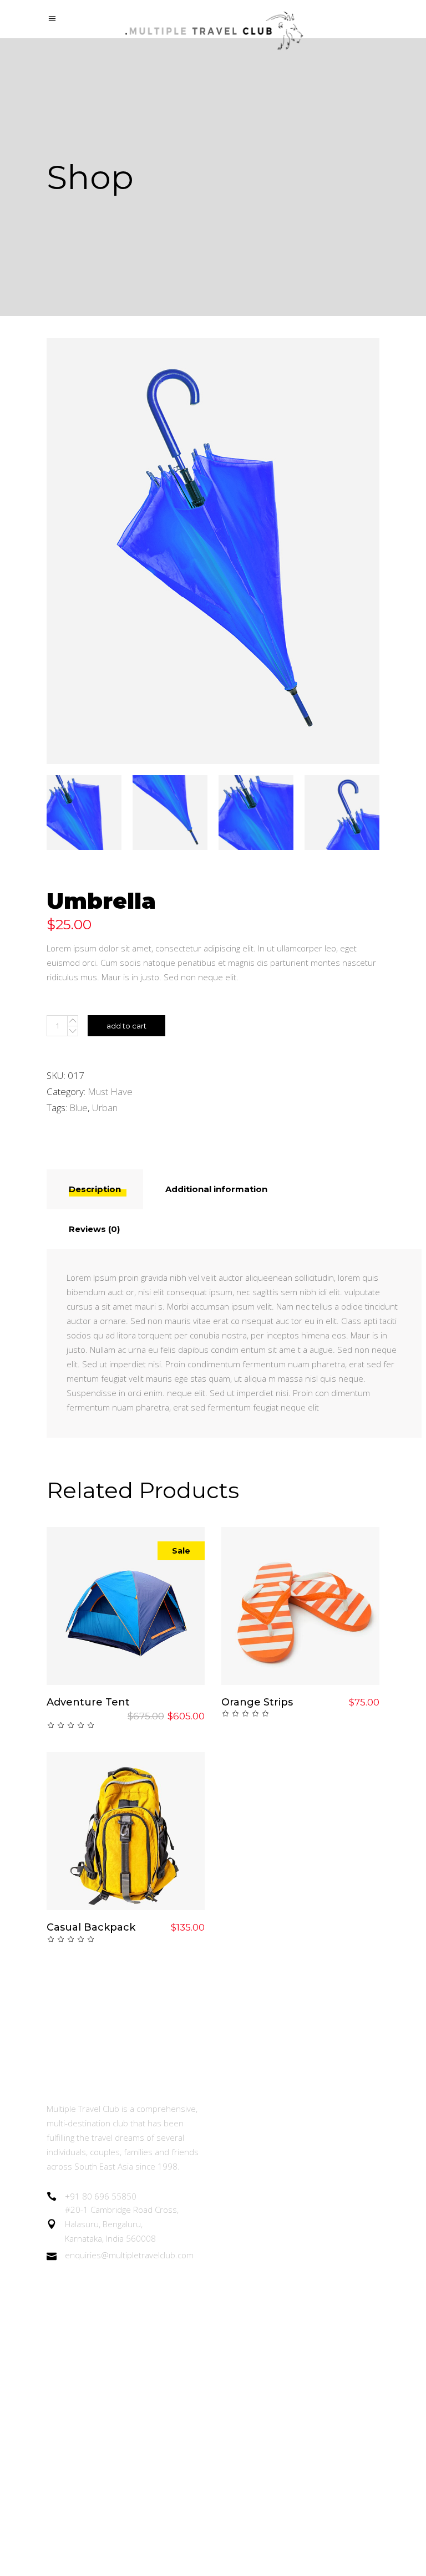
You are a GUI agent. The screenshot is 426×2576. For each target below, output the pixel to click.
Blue (78, 1108)
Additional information (216, 1189)
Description (95, 1189)
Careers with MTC (258, 2321)
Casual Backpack (91, 1927)
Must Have (110, 1091)
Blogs (232, 2260)
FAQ (230, 2412)
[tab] (95, 1189)
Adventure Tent (88, 1702)
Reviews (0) (94, 1229)
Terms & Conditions (262, 2351)
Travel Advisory (252, 2290)
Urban (105, 1108)
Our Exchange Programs (271, 2169)
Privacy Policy (248, 2382)
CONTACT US (249, 2443)
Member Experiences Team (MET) (293, 2138)
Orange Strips (257, 1702)
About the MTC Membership (280, 2108)
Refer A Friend (251, 2230)
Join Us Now (246, 2199)
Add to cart (126, 1026)
